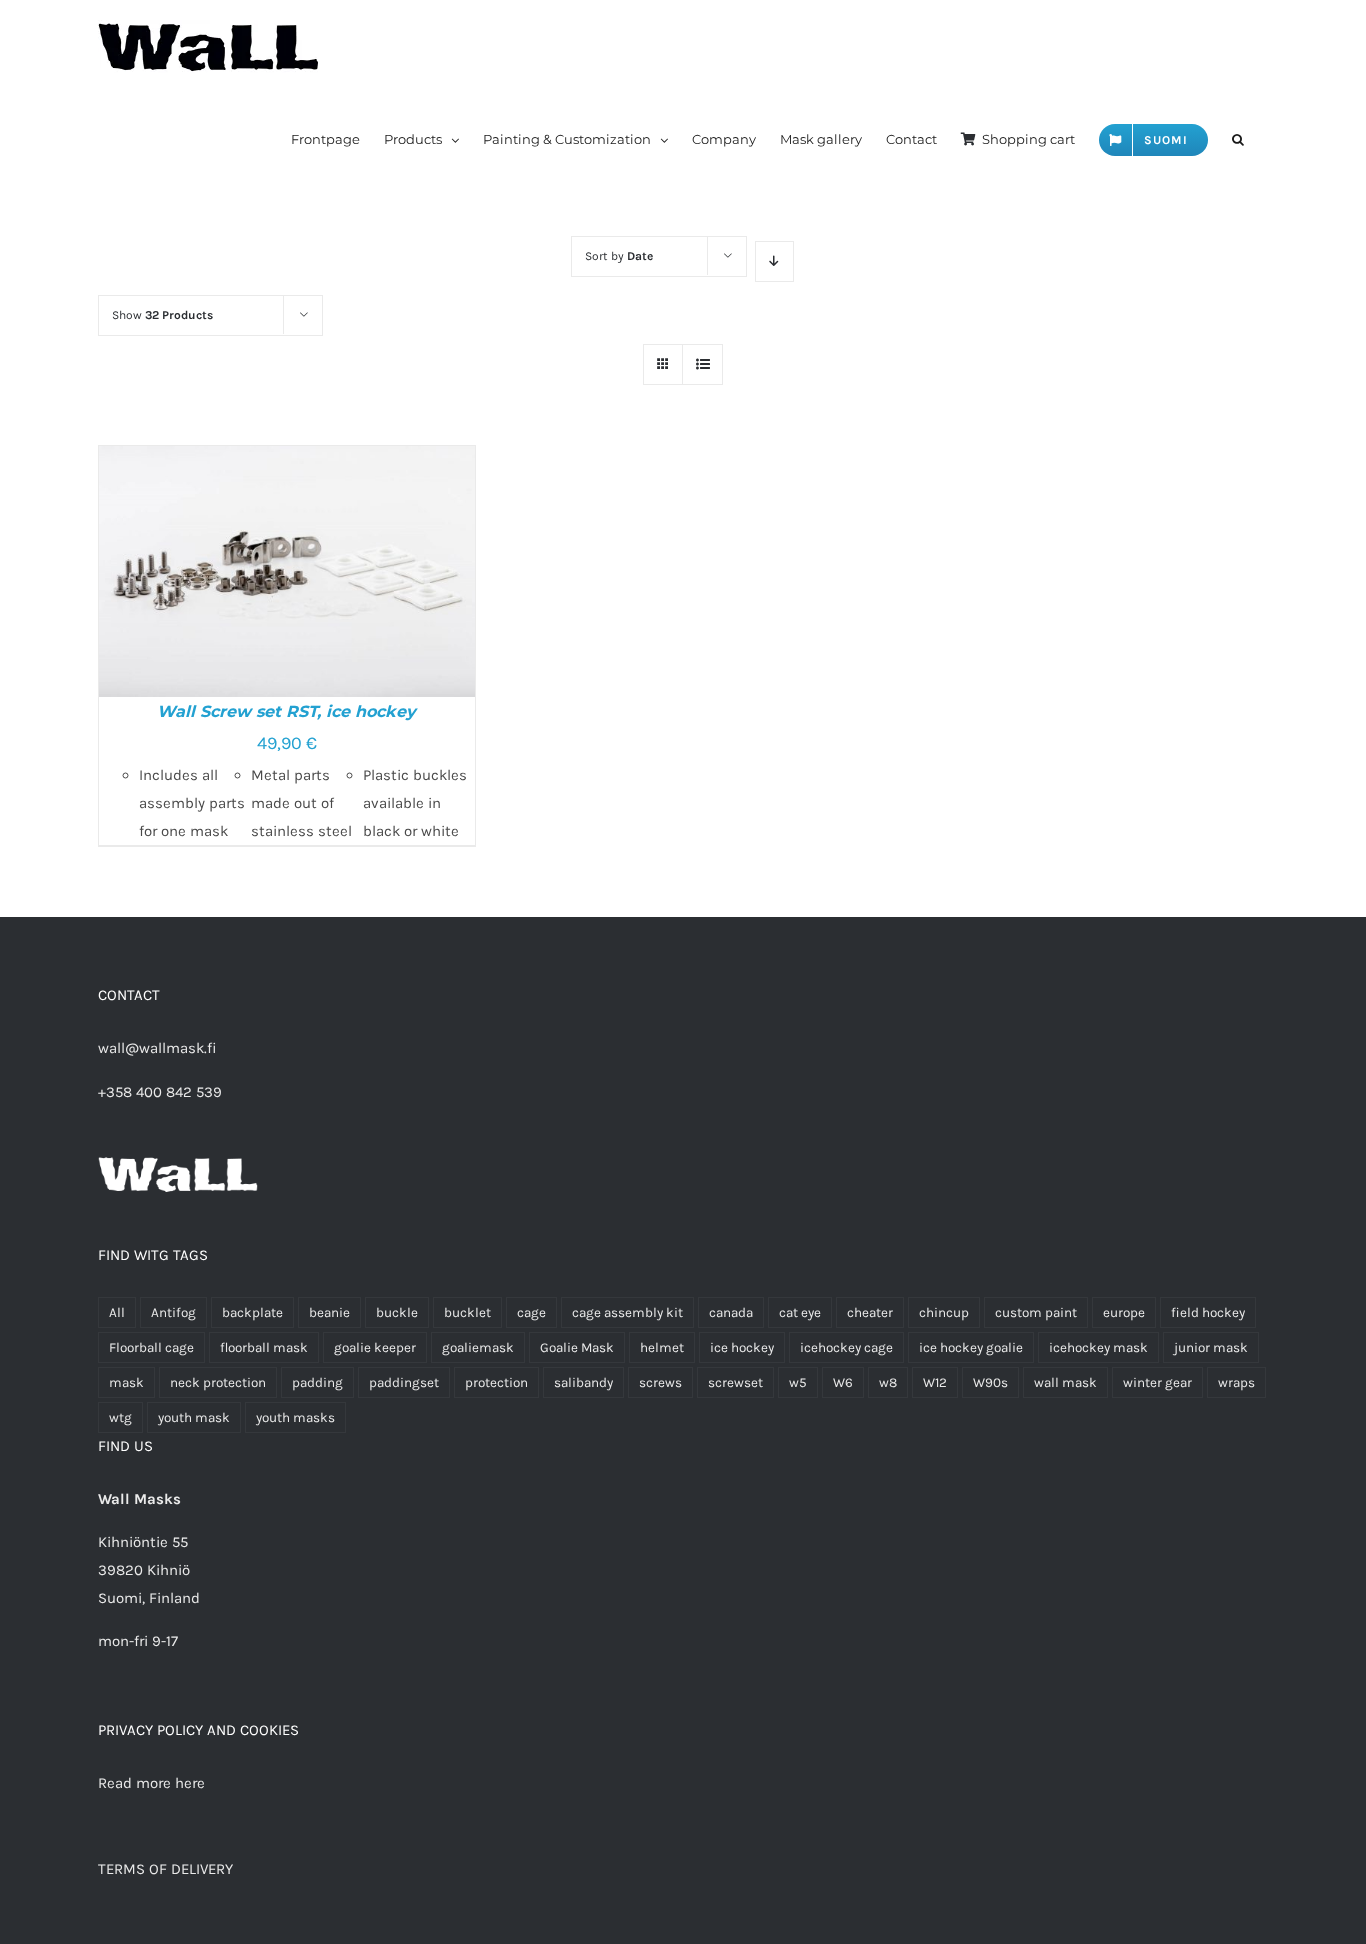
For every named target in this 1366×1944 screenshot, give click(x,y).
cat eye (800, 1312)
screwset (735, 1382)
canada (731, 1312)
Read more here (151, 1783)
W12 (935, 1382)
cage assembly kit (627, 1312)
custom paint (1036, 1312)
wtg (120, 1417)
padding (317, 1382)
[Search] (1238, 139)
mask (126, 1382)
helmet (662, 1347)
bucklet (467, 1312)
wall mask (1065, 1382)
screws (660, 1382)
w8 (888, 1382)
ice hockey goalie (971, 1347)
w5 (798, 1382)
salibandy (583, 1382)
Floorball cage (151, 1347)
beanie (329, 1312)
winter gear (1157, 1382)
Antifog (173, 1312)
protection (496, 1382)
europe (1124, 1312)
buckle (397, 1312)
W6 (843, 1382)
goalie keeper (375, 1347)
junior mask (1211, 1347)
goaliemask (478, 1347)
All (117, 1312)
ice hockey (742, 1347)
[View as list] (702, 364)
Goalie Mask (577, 1347)
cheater (870, 1312)
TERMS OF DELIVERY (165, 1869)
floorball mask (264, 1347)
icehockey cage (846, 1347)
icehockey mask (1098, 1347)
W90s (990, 1382)
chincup (944, 1312)
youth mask (194, 1417)
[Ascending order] (774, 261)
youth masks (295, 1417)
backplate (252, 1312)
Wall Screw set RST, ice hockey (286, 711)
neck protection (218, 1382)
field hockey (1208, 1312)
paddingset (404, 1382)
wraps (1236, 1382)
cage (531, 1312)
